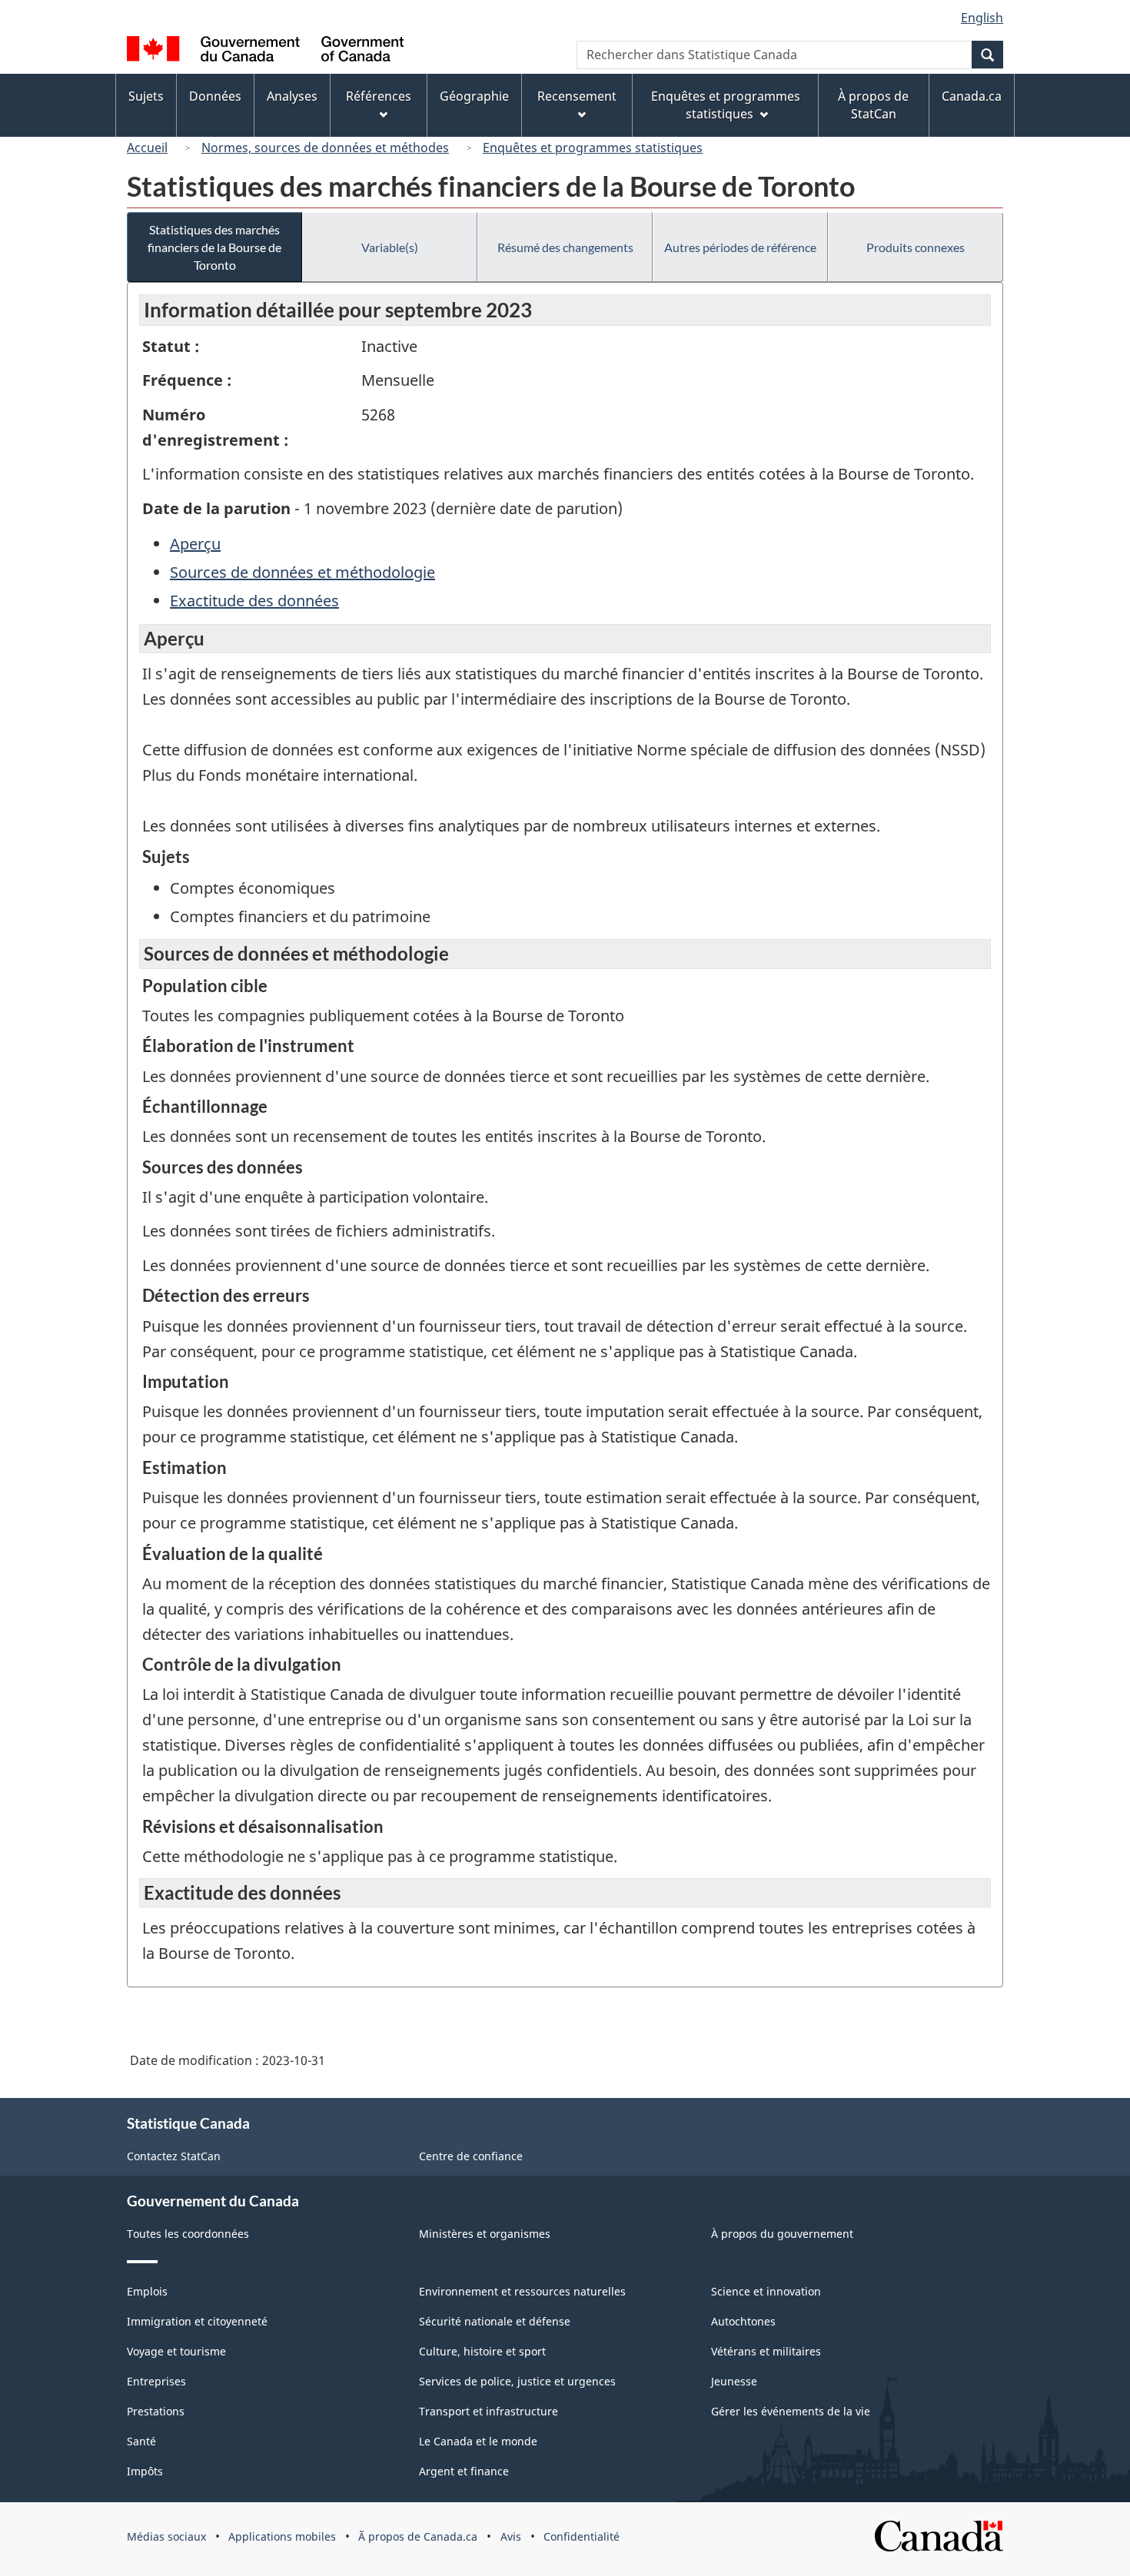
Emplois (147, 2291)
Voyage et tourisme (176, 2351)
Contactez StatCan (174, 2156)
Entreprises (156, 2381)
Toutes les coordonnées (188, 2234)
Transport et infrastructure (489, 2411)
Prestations (156, 2411)
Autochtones (743, 2321)
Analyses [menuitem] (292, 96)
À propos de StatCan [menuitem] (873, 105)
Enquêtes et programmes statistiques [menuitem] (726, 105)
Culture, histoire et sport (482, 2351)
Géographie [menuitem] (474, 96)
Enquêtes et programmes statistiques (593, 148)
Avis (511, 2536)
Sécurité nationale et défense (495, 2321)
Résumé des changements (565, 247)
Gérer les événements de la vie (791, 2411)
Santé (141, 2441)
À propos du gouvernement (782, 2234)
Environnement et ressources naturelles (522, 2291)
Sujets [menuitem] (146, 96)
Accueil (147, 148)
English (982, 18)
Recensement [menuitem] (577, 96)
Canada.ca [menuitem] (972, 96)
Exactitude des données (254, 601)
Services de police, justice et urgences (517, 2381)
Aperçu (195, 544)
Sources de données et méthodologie (302, 572)
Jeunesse (734, 2381)
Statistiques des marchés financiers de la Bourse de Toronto (214, 247)
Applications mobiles (282, 2536)
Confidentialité (582, 2536)
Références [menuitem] (379, 96)
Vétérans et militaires (766, 2351)
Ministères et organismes (485, 2234)
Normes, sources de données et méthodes (325, 148)
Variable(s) (390, 247)
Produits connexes (916, 247)
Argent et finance (464, 2471)
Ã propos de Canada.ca (418, 2536)
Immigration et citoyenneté (197, 2321)
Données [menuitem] (215, 96)
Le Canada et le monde (478, 2441)
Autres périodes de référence (740, 247)
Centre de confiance (471, 2156)
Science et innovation (766, 2291)
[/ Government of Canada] (265, 51)
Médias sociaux (166, 2536)
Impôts (145, 2471)
